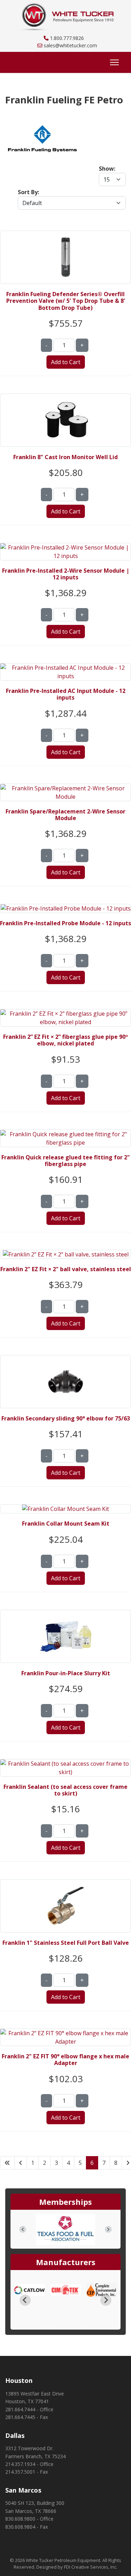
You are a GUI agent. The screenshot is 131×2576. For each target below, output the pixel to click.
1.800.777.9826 (67, 38)
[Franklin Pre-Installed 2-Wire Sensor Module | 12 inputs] (65, 547)
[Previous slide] (25, 2300)
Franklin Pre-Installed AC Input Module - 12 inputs (66, 694)
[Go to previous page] (21, 2163)
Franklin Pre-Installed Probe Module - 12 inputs (65, 923)
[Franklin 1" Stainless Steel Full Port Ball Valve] (66, 1884)
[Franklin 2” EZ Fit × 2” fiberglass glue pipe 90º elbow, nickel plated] (65, 1014)
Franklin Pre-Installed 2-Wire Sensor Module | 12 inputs (66, 574)
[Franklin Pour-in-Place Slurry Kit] (66, 1614)
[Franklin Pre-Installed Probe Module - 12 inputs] (66, 908)
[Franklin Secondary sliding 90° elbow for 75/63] (66, 1359)
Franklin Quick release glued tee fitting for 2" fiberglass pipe (66, 1161)
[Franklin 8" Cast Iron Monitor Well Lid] (66, 398)
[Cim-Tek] (66, 2290)
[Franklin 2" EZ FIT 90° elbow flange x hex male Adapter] (65, 2033)
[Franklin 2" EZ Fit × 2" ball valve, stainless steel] (66, 1254)
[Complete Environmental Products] (102, 2290)
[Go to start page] (7, 2163)
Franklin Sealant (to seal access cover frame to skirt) (65, 1790)
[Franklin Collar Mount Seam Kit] (65, 1509)
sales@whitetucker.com (70, 45)
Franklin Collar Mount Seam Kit (66, 1524)
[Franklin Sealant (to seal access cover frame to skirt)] (65, 1764)
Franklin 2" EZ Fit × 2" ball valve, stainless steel (66, 1269)
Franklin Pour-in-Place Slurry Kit (66, 1673)
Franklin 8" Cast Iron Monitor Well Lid (65, 457)
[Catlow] (29, 2290)
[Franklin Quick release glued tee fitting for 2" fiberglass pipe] (65, 1134)
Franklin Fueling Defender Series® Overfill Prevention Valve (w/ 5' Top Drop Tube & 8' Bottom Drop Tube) (66, 301)
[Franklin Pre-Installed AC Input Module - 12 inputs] (65, 668)
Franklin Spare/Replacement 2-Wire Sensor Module (65, 815)
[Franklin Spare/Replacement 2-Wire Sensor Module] (65, 788)
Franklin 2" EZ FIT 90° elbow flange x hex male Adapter (65, 2060)
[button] (23, 2229)
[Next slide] (106, 2300)
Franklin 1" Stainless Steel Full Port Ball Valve (66, 1943)
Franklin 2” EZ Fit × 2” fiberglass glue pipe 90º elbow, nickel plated (65, 1040)
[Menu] (113, 62)
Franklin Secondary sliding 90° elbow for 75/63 (66, 1418)
